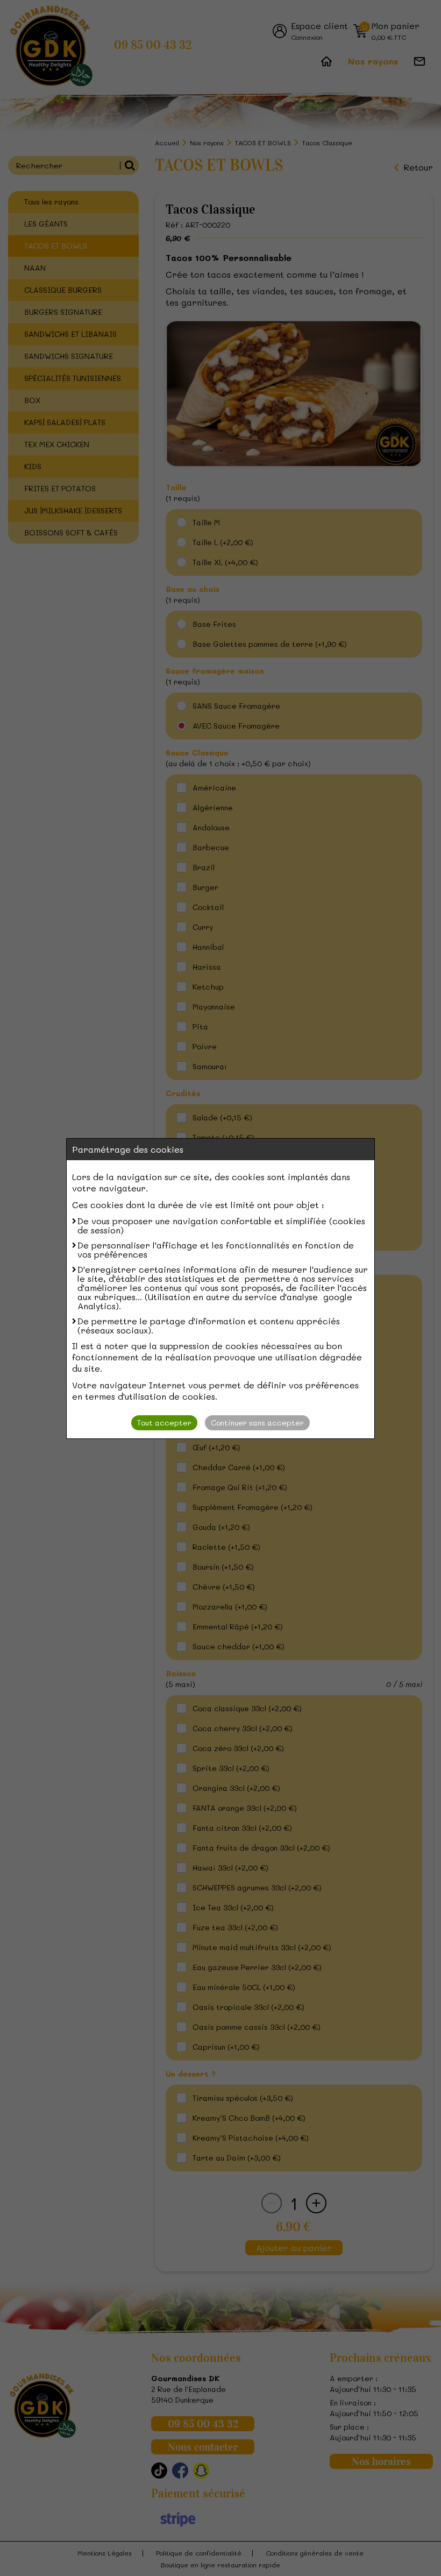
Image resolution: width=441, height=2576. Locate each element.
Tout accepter (164, 1423)
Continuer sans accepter (257, 1423)
